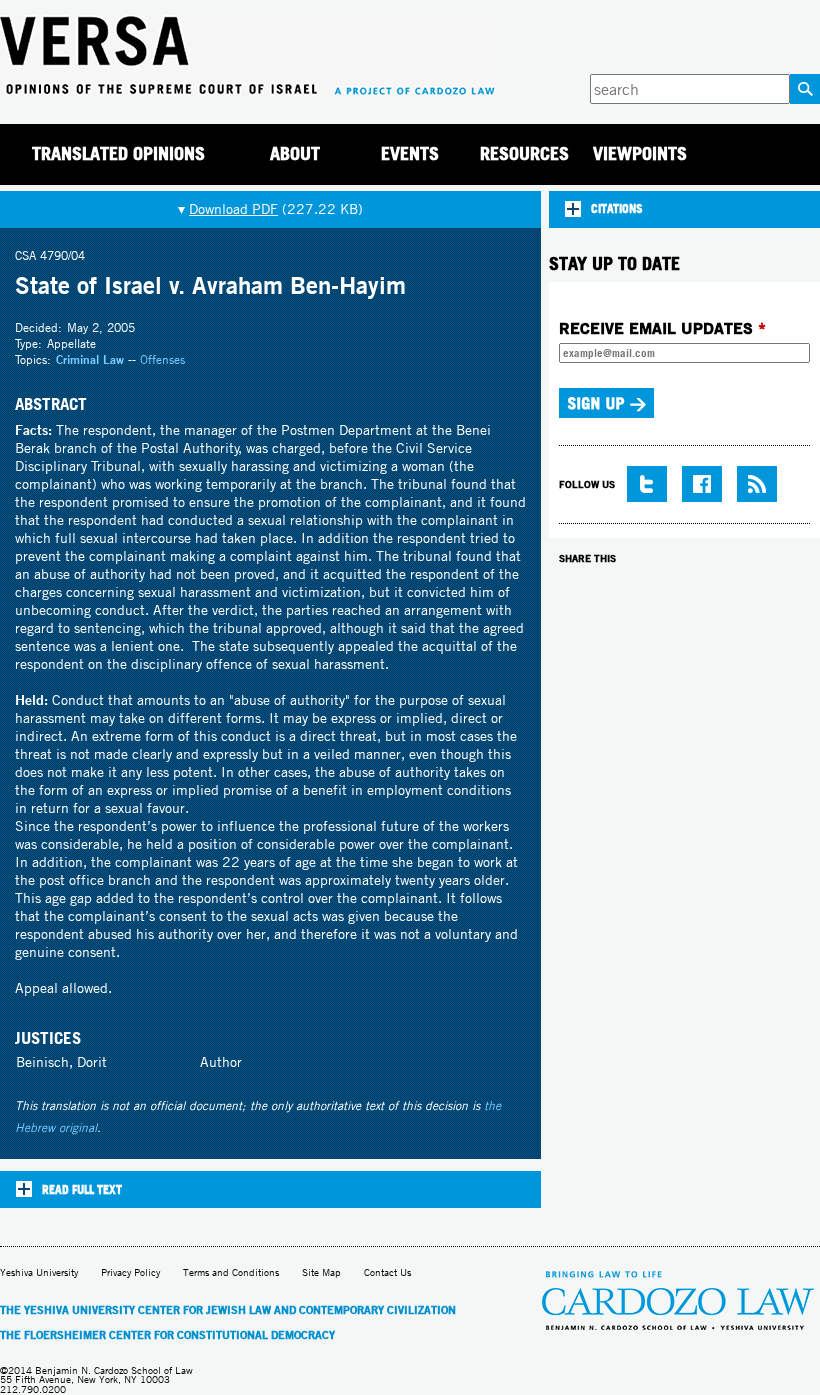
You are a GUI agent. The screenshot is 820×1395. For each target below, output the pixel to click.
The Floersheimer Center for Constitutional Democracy (167, 1335)
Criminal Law (90, 359)
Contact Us (387, 1272)
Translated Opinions (118, 153)
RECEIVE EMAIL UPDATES (662, 328)
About (295, 153)
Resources (524, 153)
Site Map (321, 1272)
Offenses (162, 359)
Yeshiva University (39, 1272)
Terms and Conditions (231, 1272)
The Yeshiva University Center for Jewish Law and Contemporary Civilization (228, 1310)
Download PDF (233, 209)
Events (410, 153)
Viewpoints (640, 153)
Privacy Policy (130, 1272)
